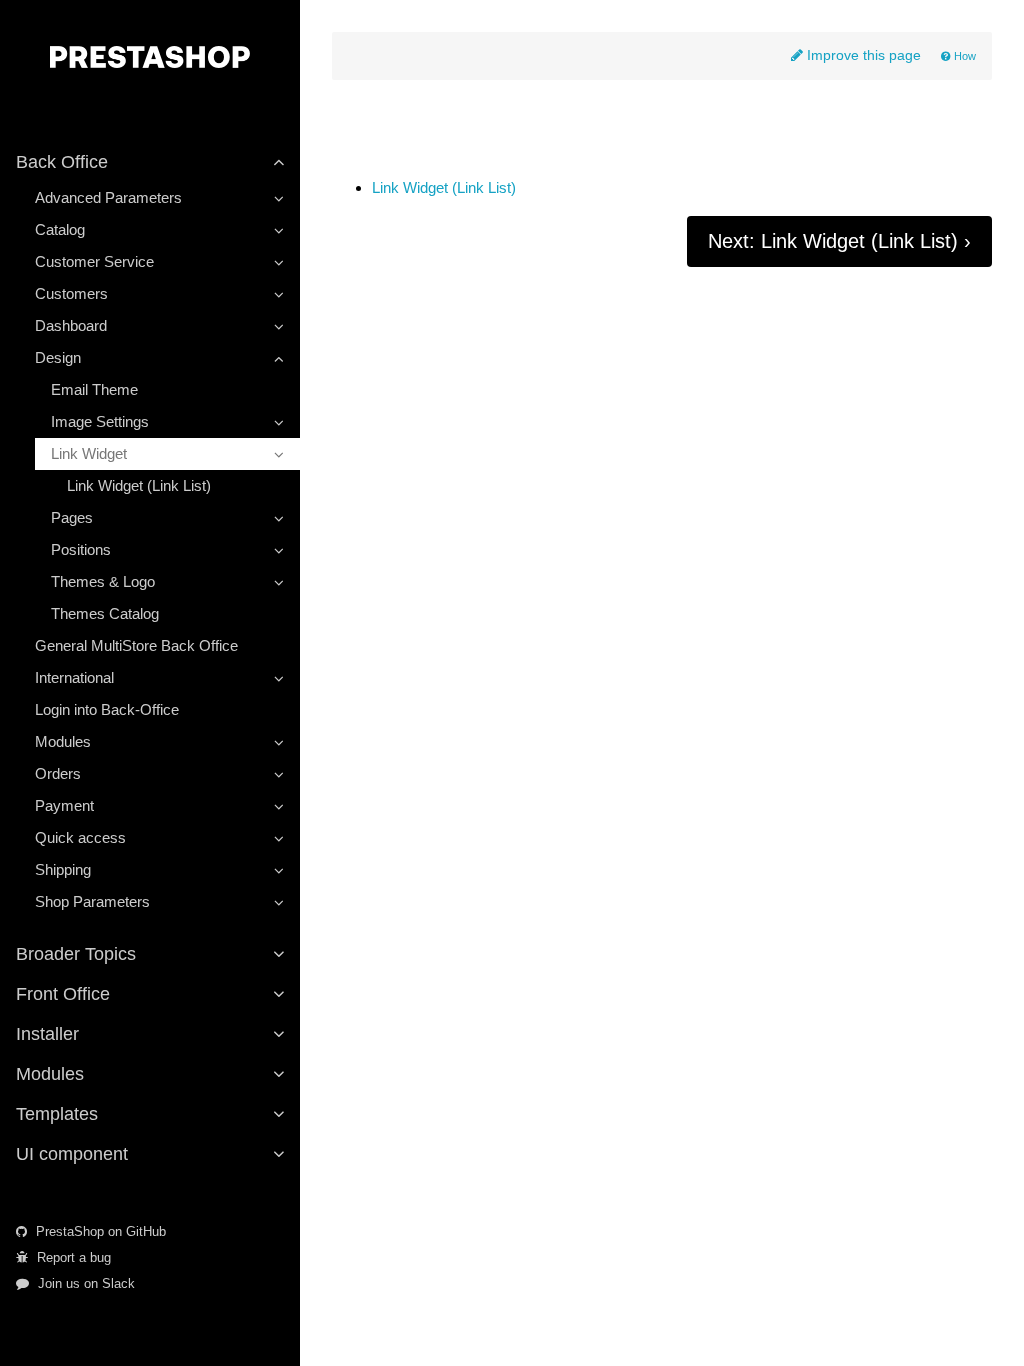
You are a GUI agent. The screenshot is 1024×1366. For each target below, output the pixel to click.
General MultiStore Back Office (136, 645)
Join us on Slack (84, 1283)
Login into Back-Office (107, 709)
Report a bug (72, 1257)
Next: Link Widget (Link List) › (839, 241)
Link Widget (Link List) (139, 485)
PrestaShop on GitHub (99, 1231)
